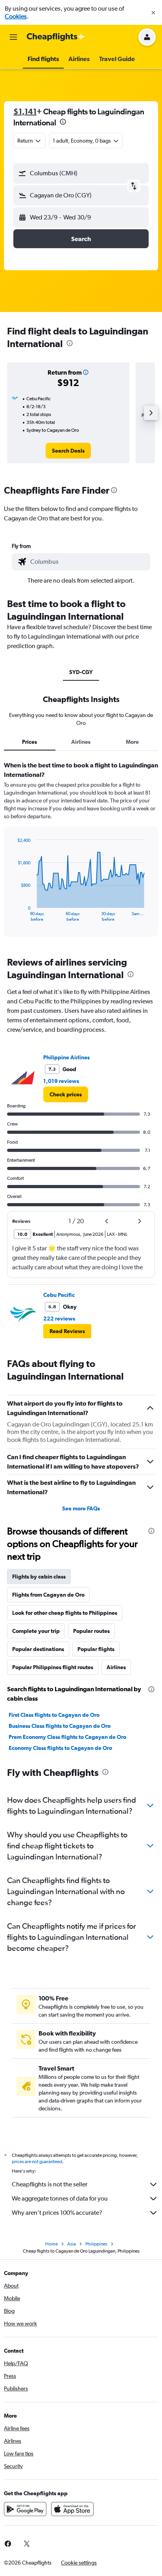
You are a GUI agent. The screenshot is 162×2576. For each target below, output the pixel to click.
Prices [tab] (29, 742)
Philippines (96, 2244)
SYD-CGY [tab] (81, 672)
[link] (68, 451)
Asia (72, 2244)
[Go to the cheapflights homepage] (56, 37)
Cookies (16, 16)
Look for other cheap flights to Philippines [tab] (65, 1613)
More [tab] (132, 742)
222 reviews (59, 1319)
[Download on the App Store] (72, 2509)
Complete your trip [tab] (36, 1631)
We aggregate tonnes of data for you (60, 2198)
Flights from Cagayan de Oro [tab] (48, 1595)
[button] (153, 13)
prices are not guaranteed (37, 2162)
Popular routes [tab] (91, 1631)
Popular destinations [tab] (38, 1649)
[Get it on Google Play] (25, 2509)
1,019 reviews (61, 1081)
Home (52, 2244)
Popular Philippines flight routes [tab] (53, 1667)
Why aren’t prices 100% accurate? (57, 2213)
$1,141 (25, 111)
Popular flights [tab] (96, 1649)
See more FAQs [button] (81, 1508)
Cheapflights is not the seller (50, 2184)
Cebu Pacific (59, 1295)
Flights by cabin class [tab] (39, 1577)
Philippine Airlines (66, 1057)
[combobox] (88, 562)
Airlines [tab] (81, 742)
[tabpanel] (81, 852)
